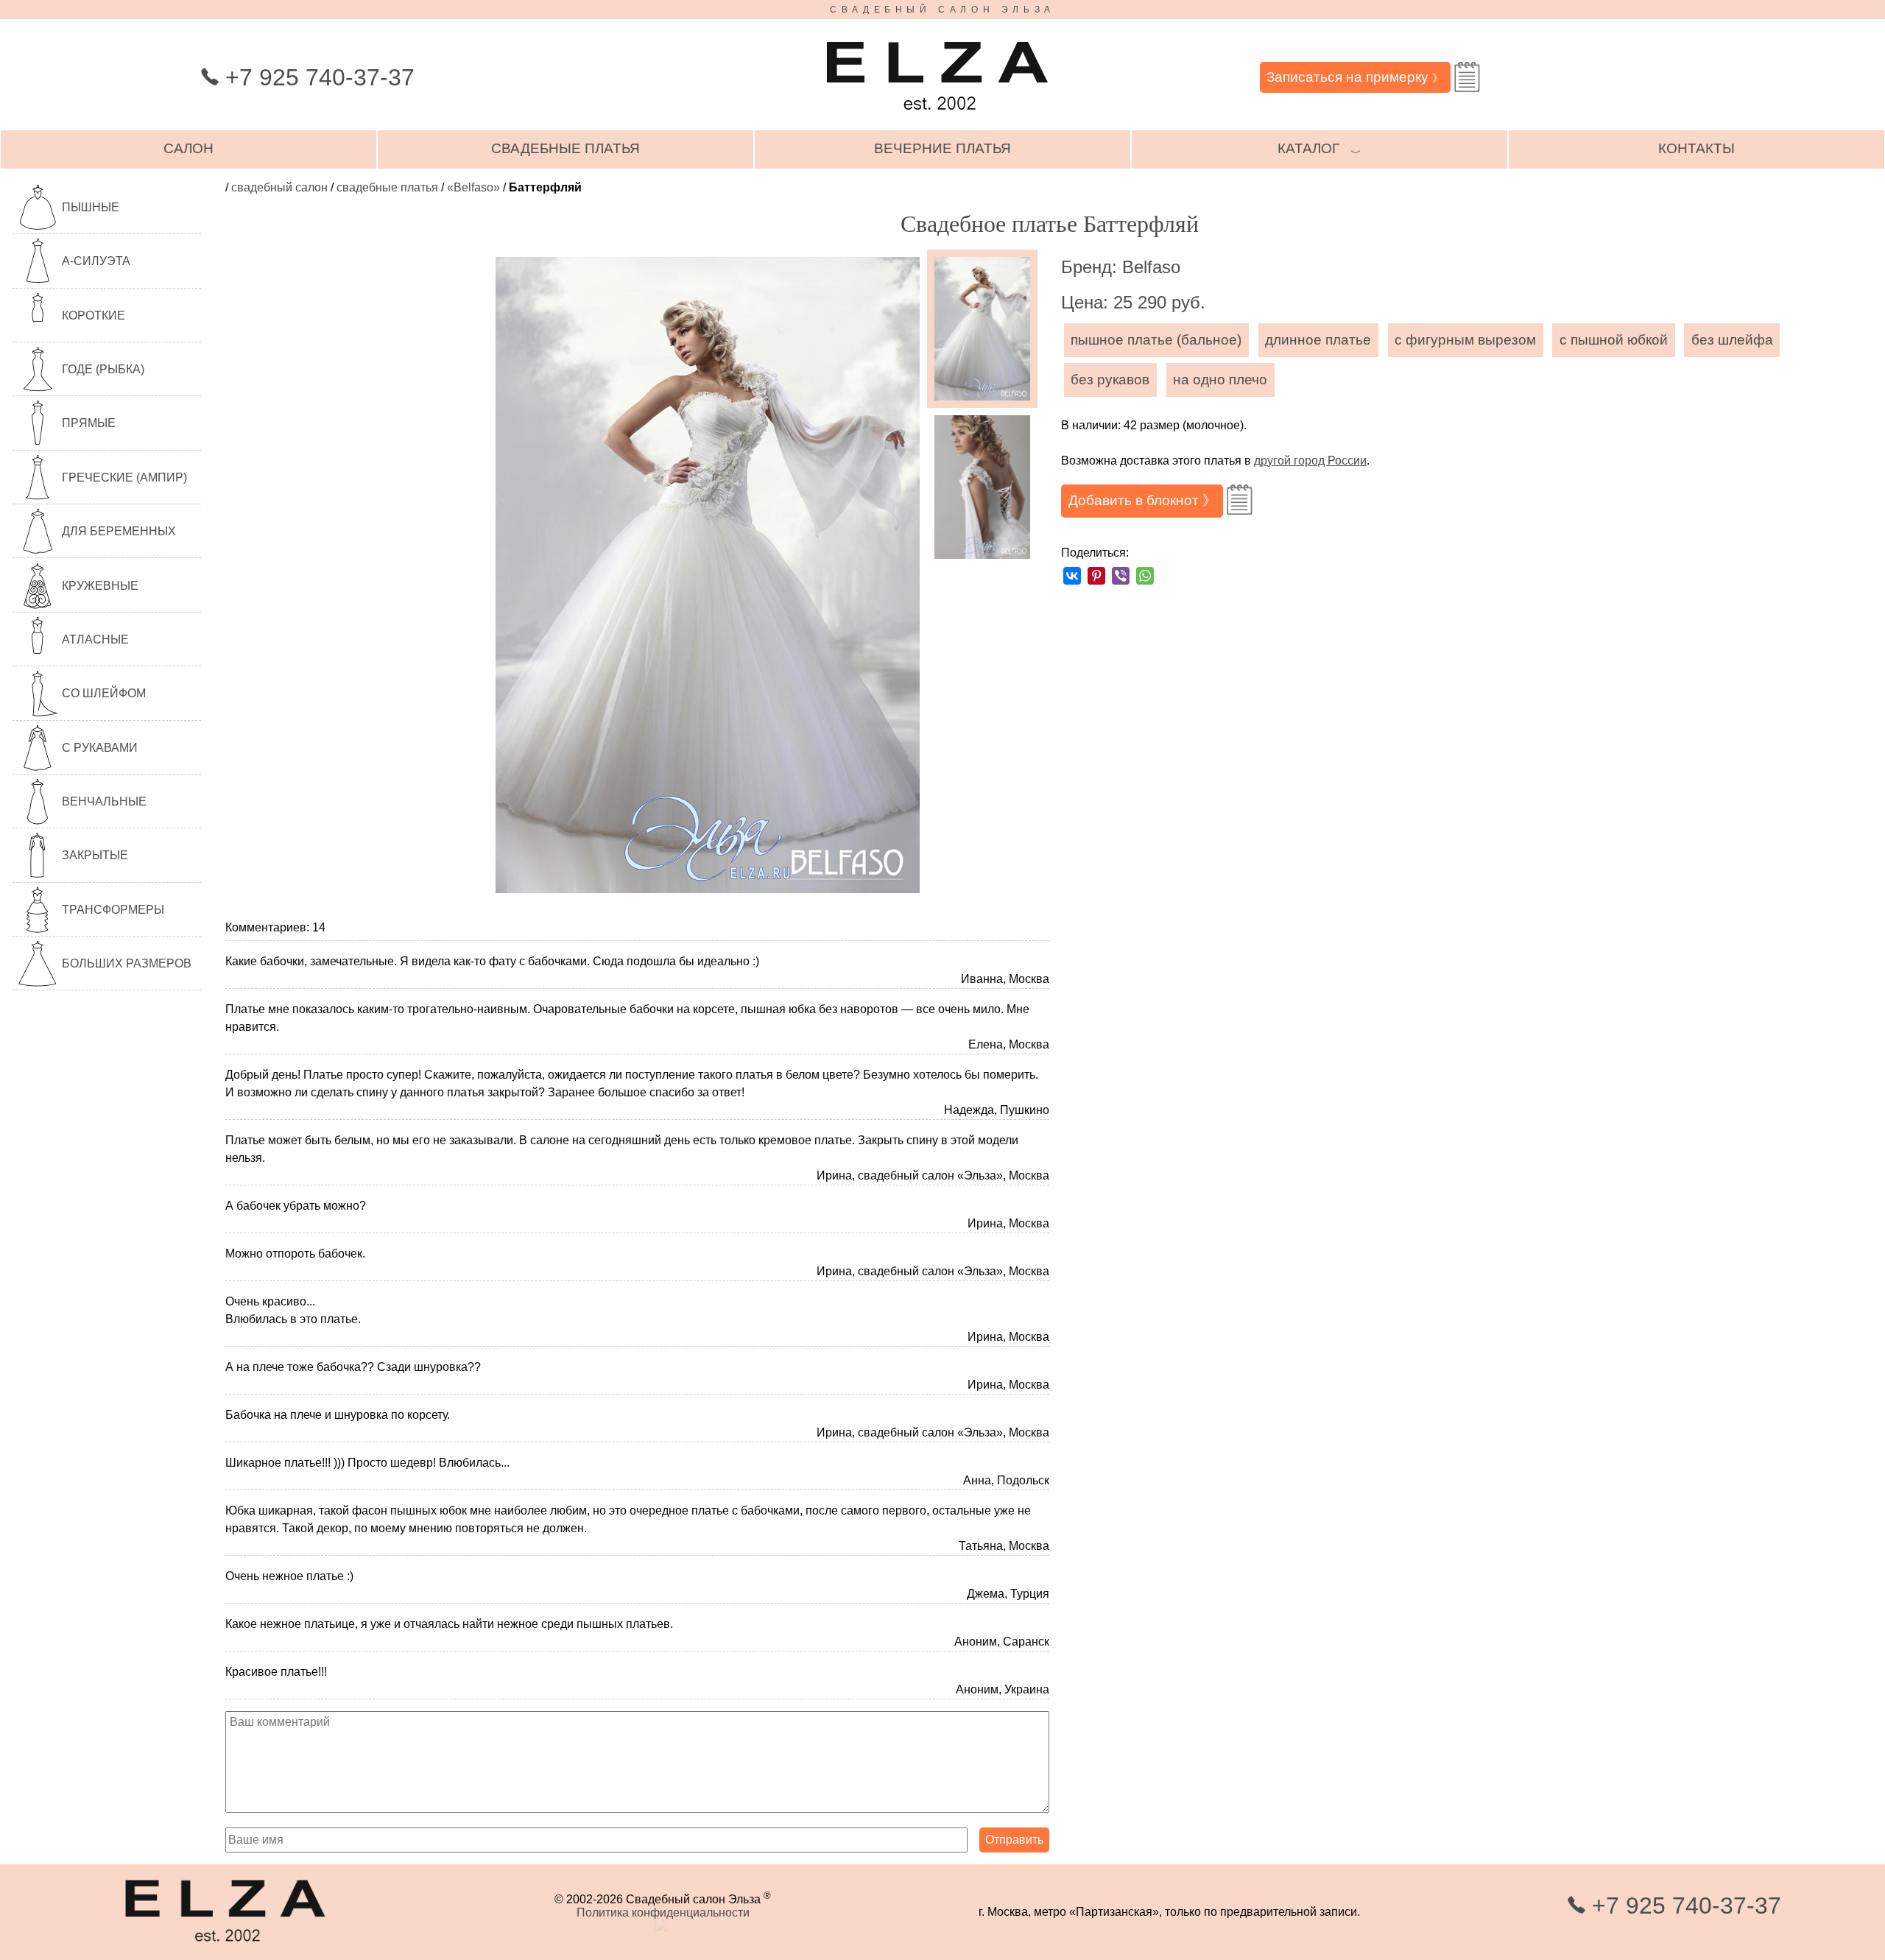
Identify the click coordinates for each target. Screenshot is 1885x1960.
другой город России (1310, 461)
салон (188, 148)
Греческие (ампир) (124, 477)
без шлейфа (1732, 340)
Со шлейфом (104, 693)
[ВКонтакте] (1072, 576)
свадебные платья (565, 148)
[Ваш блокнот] (1467, 77)
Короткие (94, 315)
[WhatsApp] (1145, 576)
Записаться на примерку (1355, 77)
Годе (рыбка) (103, 369)
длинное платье (1318, 340)
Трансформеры (113, 910)
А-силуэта (96, 261)
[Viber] (1121, 576)
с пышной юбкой (1614, 340)
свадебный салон (279, 187)
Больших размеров (127, 963)
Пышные (91, 207)
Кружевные (100, 586)
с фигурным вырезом (1465, 340)
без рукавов (1110, 380)
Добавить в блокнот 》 (1142, 500)
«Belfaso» (473, 187)
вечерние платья (942, 148)
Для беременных (119, 531)
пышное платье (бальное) (1156, 340)
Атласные (95, 639)
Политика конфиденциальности (663, 1913)
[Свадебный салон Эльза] (937, 117)
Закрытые (95, 855)
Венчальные (104, 801)
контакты (1696, 148)
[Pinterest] (1096, 576)
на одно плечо (1220, 380)
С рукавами (100, 748)
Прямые (89, 423)
